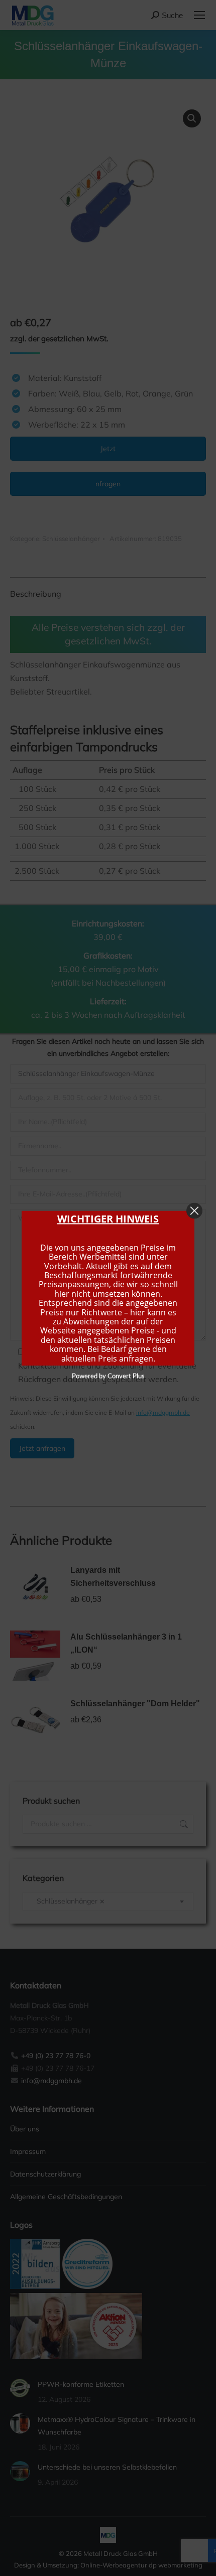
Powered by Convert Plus (108, 1376)
